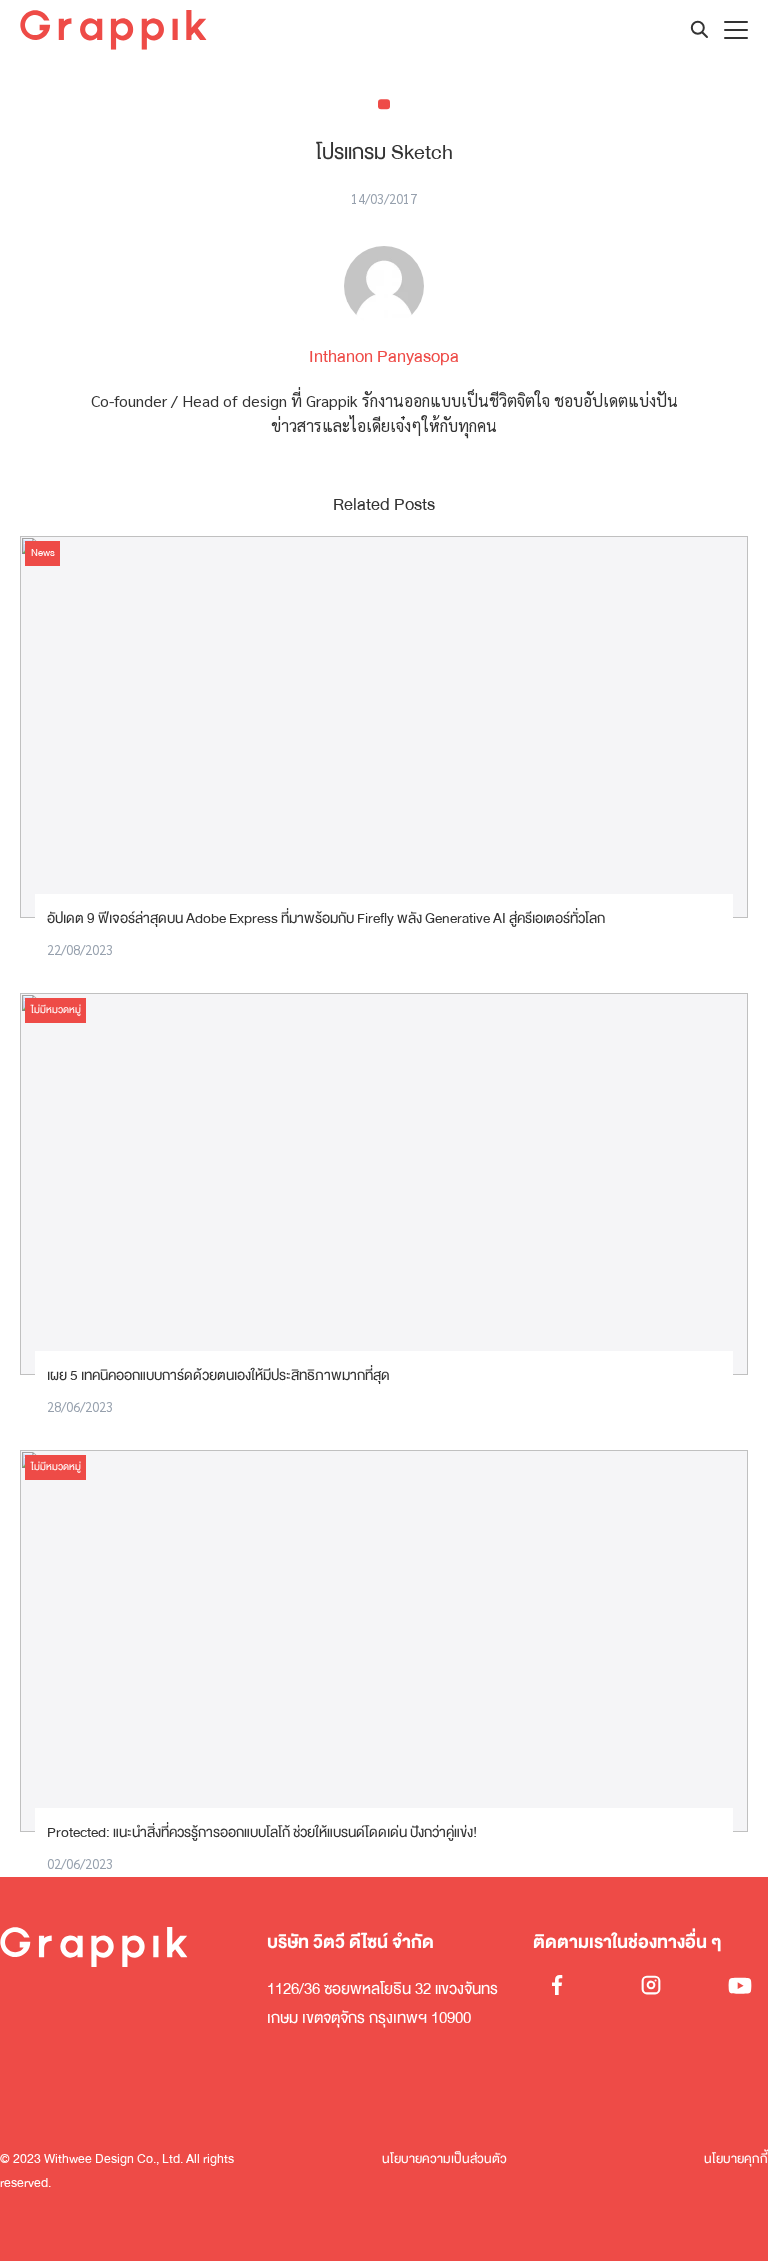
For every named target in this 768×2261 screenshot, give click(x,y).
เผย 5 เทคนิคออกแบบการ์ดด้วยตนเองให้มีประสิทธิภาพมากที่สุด (218, 1375)
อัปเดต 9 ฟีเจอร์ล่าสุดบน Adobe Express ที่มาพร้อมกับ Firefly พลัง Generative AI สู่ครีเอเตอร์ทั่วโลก (326, 918)
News (43, 553)
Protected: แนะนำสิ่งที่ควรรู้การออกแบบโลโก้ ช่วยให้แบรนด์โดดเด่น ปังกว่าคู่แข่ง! (262, 1832)
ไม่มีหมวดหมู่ (56, 1010)
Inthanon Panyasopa (384, 356)
